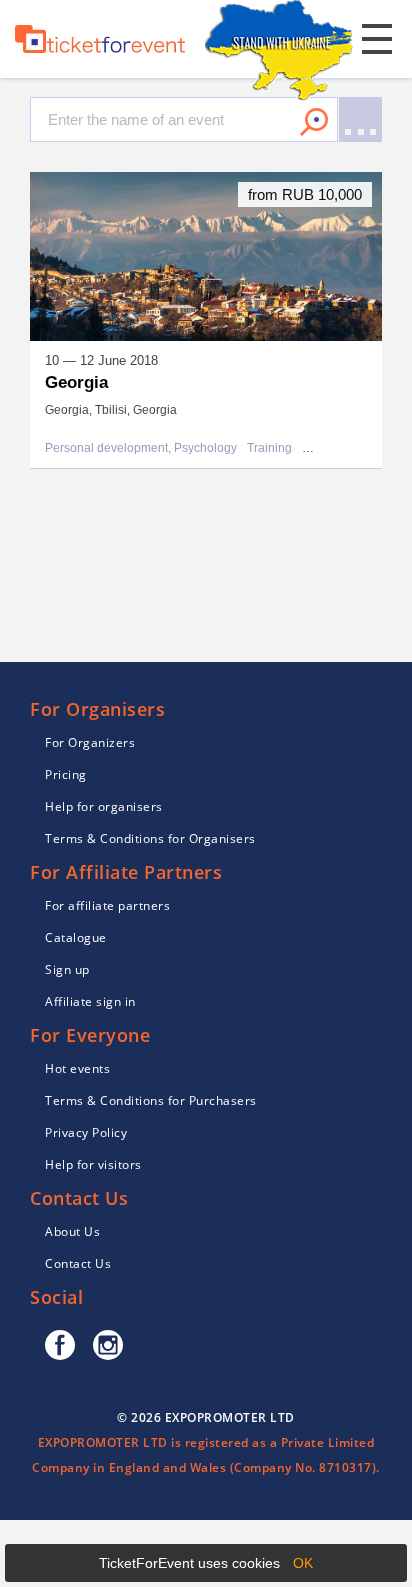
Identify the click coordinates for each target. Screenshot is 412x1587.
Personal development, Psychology (141, 448)
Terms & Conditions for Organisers (150, 838)
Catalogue (76, 937)
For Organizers (90, 742)
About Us (72, 1231)
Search (314, 122)
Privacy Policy (86, 1132)
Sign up (67, 969)
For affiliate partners (107, 905)
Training (269, 448)
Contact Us (78, 1263)
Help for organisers (104, 806)
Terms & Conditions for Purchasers (151, 1100)
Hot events (77, 1068)
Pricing (66, 774)
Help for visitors (93, 1164)
